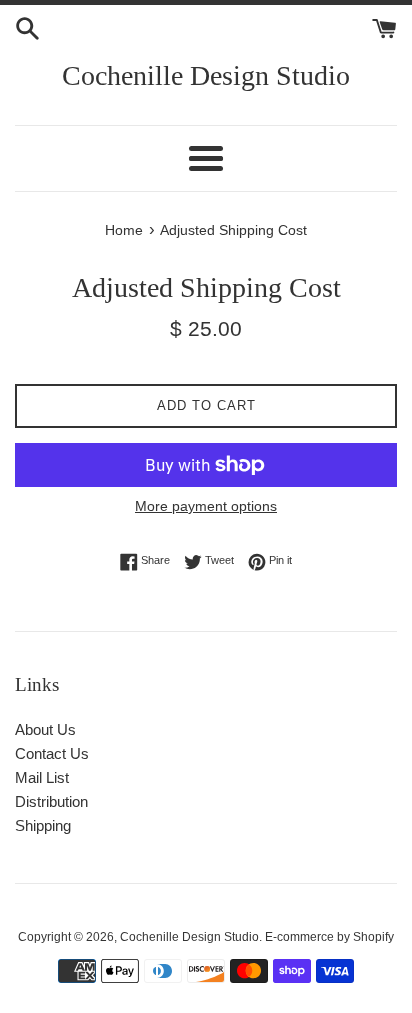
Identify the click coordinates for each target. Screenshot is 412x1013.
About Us (45, 729)
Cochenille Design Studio (206, 75)
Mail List (42, 777)
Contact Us (52, 753)
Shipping (43, 825)
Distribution (51, 801)
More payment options (206, 506)
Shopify (373, 937)
